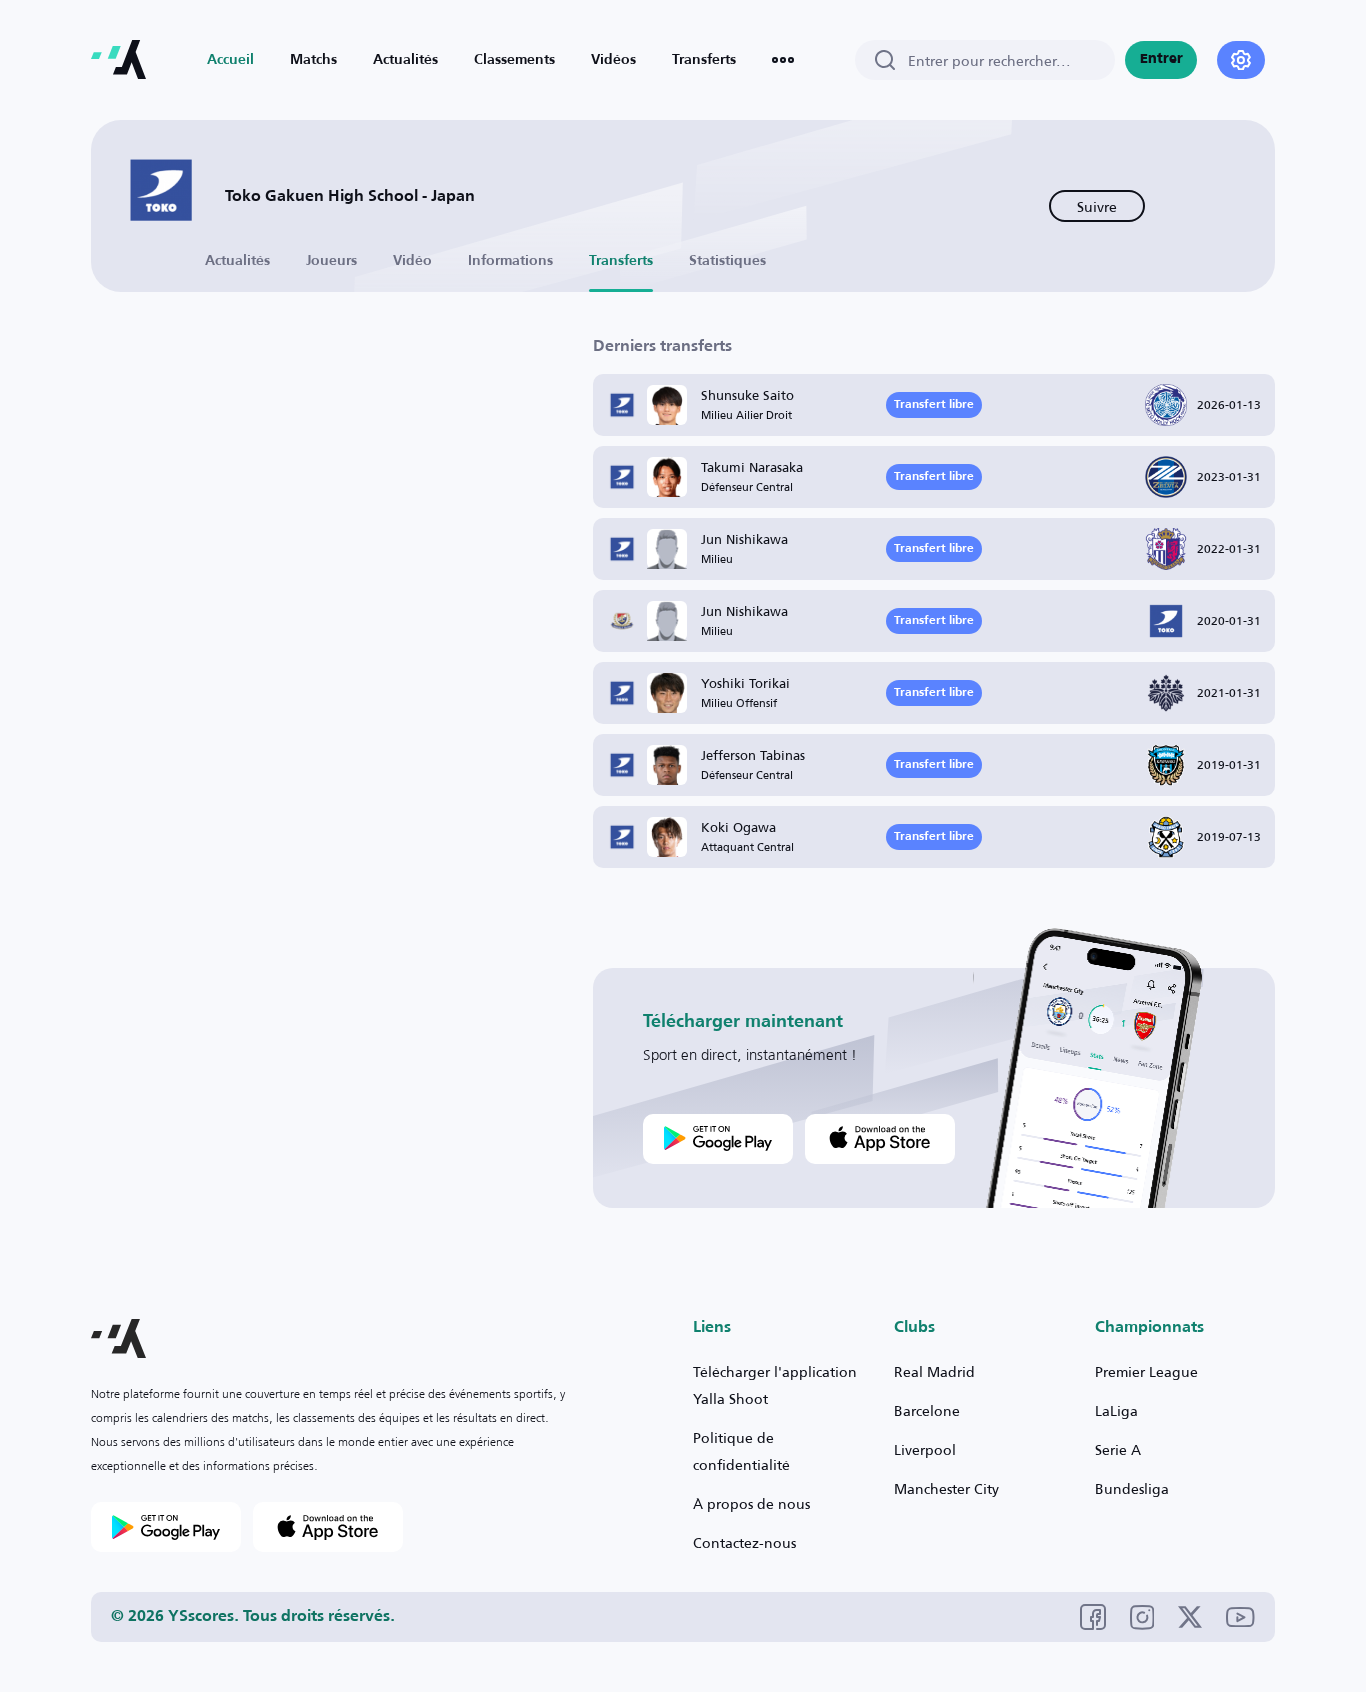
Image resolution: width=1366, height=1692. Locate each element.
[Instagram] (1142, 1617)
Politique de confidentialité (741, 1451)
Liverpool (925, 1449)
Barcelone (927, 1410)
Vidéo (412, 261)
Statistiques (727, 261)
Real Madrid (934, 1371)
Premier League (1146, 1371)
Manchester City (946, 1488)
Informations (510, 261)
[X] (1190, 1617)
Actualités (405, 60)
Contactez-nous (744, 1542)
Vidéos (613, 60)
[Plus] (783, 60)
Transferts (704, 60)
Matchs (313, 60)
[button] (118, 1338)
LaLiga (1116, 1410)
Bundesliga (1132, 1488)
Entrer (1161, 59)
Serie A (1118, 1449)
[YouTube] (1240, 1617)
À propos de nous (751, 1503)
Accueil (230, 60)
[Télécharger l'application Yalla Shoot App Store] (880, 1139)
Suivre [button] (1097, 206)
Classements (514, 60)
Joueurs (331, 261)
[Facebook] (1093, 1617)
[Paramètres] (1241, 60)
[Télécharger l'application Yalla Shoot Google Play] (718, 1139)
